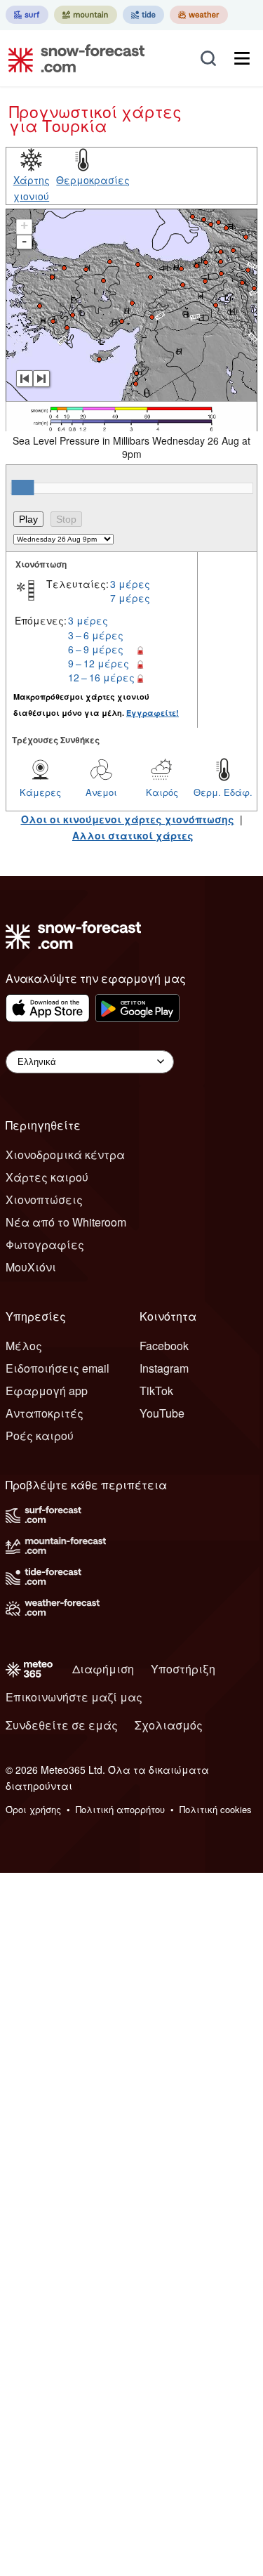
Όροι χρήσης (33, 1809)
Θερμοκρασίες (93, 180)
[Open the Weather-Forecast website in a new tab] (199, 15)
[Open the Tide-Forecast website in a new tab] (143, 15)
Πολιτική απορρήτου (120, 1809)
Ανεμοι (101, 792)
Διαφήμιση (103, 1669)
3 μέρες (130, 584)
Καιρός (162, 792)
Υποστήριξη (183, 1669)
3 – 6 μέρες (96, 635)
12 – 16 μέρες (101, 677)
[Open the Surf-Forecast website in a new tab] (27, 15)
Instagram (164, 1368)
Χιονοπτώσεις (44, 1199)
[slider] (22, 488)
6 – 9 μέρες (96, 649)
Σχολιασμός (169, 1725)
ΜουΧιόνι (31, 1267)
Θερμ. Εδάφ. (223, 792)
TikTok (156, 1391)
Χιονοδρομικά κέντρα (65, 1155)
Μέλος (24, 1346)
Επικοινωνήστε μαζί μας (74, 1697)
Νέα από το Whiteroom (66, 1222)
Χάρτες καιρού (47, 1177)
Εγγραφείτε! (153, 713)
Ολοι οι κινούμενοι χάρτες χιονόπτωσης (128, 819)
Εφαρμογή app (47, 1391)
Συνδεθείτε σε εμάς (62, 1725)
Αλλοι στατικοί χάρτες (133, 835)
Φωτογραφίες (45, 1244)
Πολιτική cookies (216, 1809)
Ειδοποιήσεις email (58, 1368)
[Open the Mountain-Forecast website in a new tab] (86, 15)
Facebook (164, 1346)
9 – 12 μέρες (99, 663)
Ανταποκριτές (45, 1413)
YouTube (162, 1413)
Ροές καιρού (40, 1436)
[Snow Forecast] (72, 58)
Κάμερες (40, 792)
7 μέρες (130, 598)
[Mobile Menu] (242, 58)
